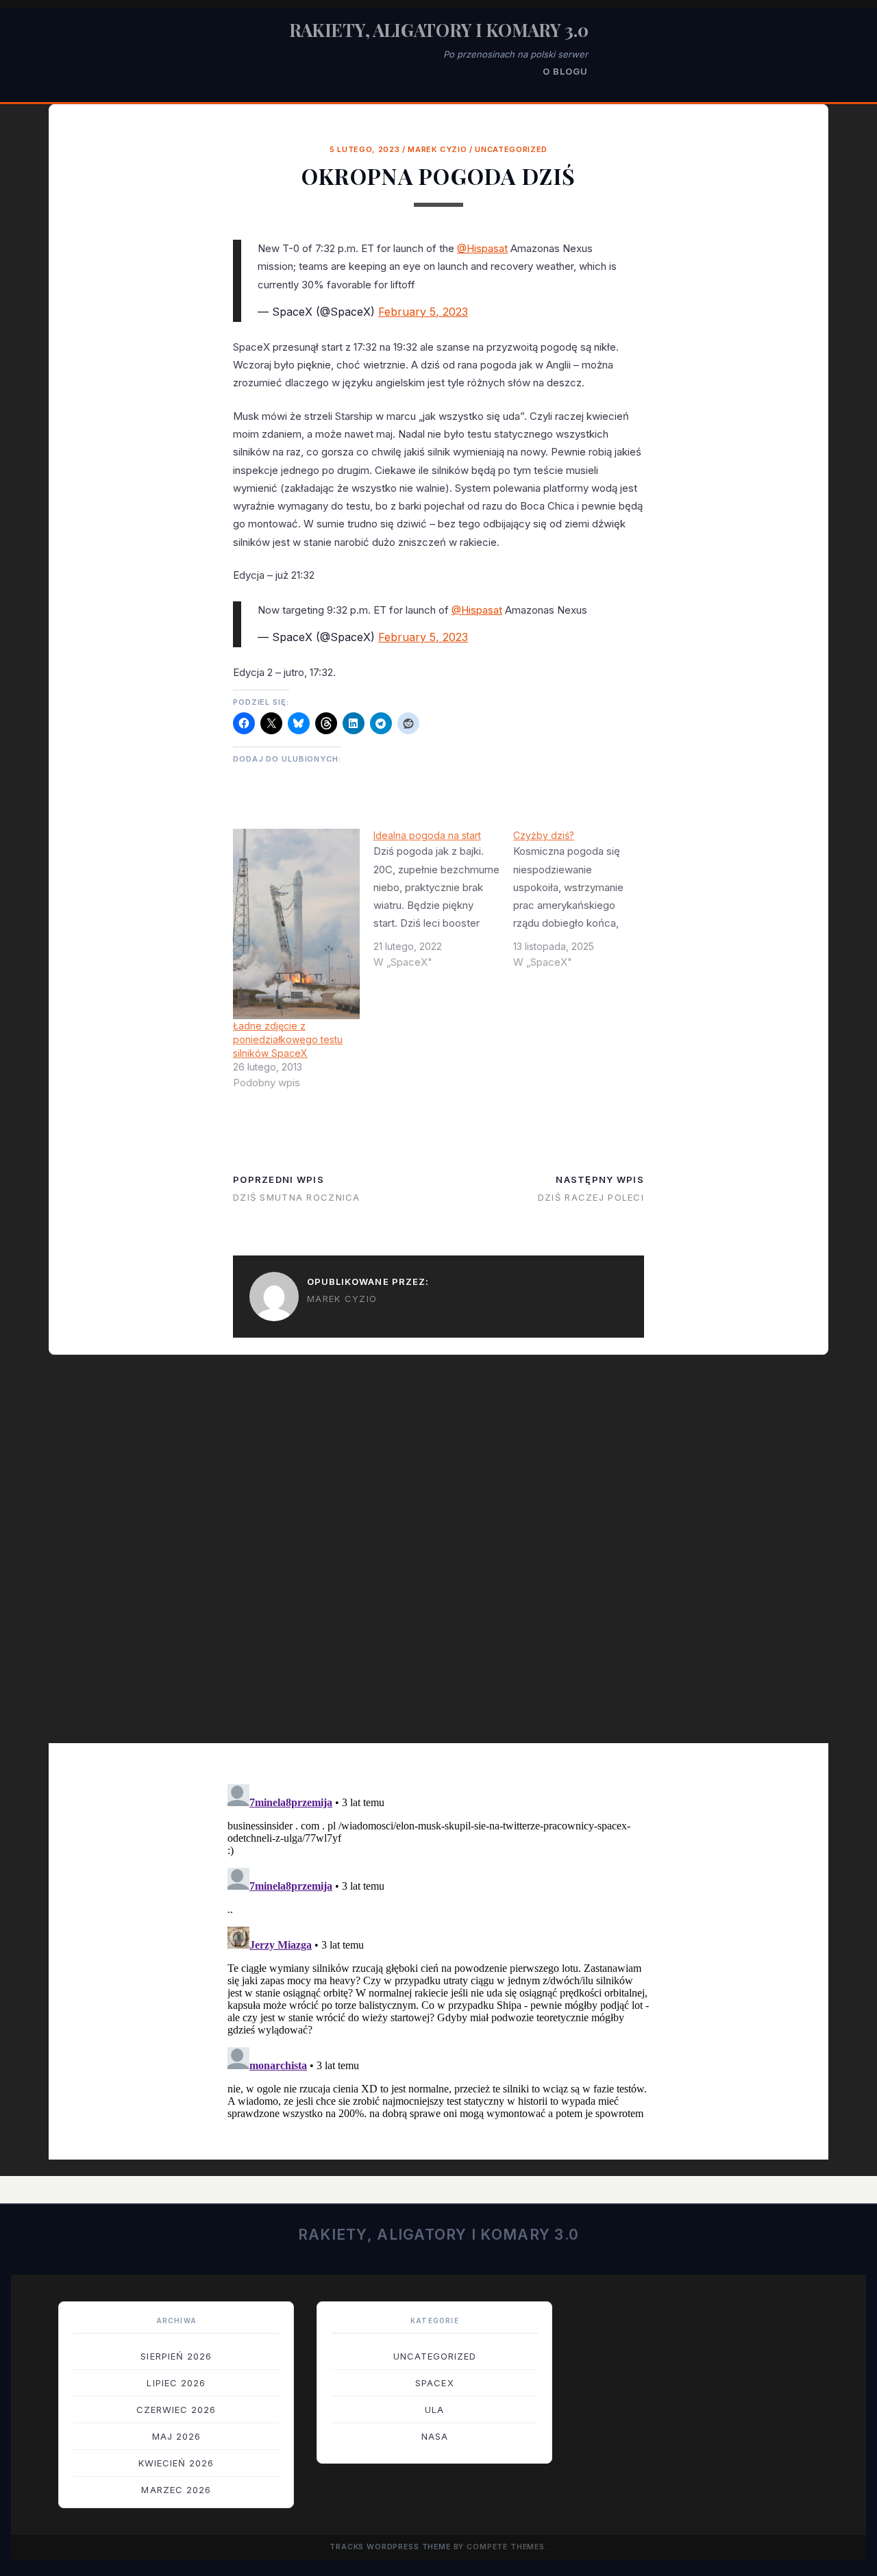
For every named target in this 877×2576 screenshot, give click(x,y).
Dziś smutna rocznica (297, 1197)
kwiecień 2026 (176, 2463)
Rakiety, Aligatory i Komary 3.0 (439, 30)
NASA (435, 2436)
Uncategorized (511, 149)
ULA (434, 2410)
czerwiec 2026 (176, 2410)
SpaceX (434, 2383)
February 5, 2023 (423, 312)
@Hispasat (482, 248)
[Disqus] (438, 1558)
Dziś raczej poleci (591, 1197)
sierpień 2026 (176, 2356)
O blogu (565, 71)
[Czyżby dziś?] (583, 904)
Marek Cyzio (437, 149)
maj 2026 (176, 2436)
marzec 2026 (176, 2490)
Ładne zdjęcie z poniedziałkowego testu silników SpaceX (288, 1039)
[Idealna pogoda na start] (444, 904)
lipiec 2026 (176, 2383)
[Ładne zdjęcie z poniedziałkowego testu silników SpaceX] (296, 924)
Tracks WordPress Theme (390, 2547)
